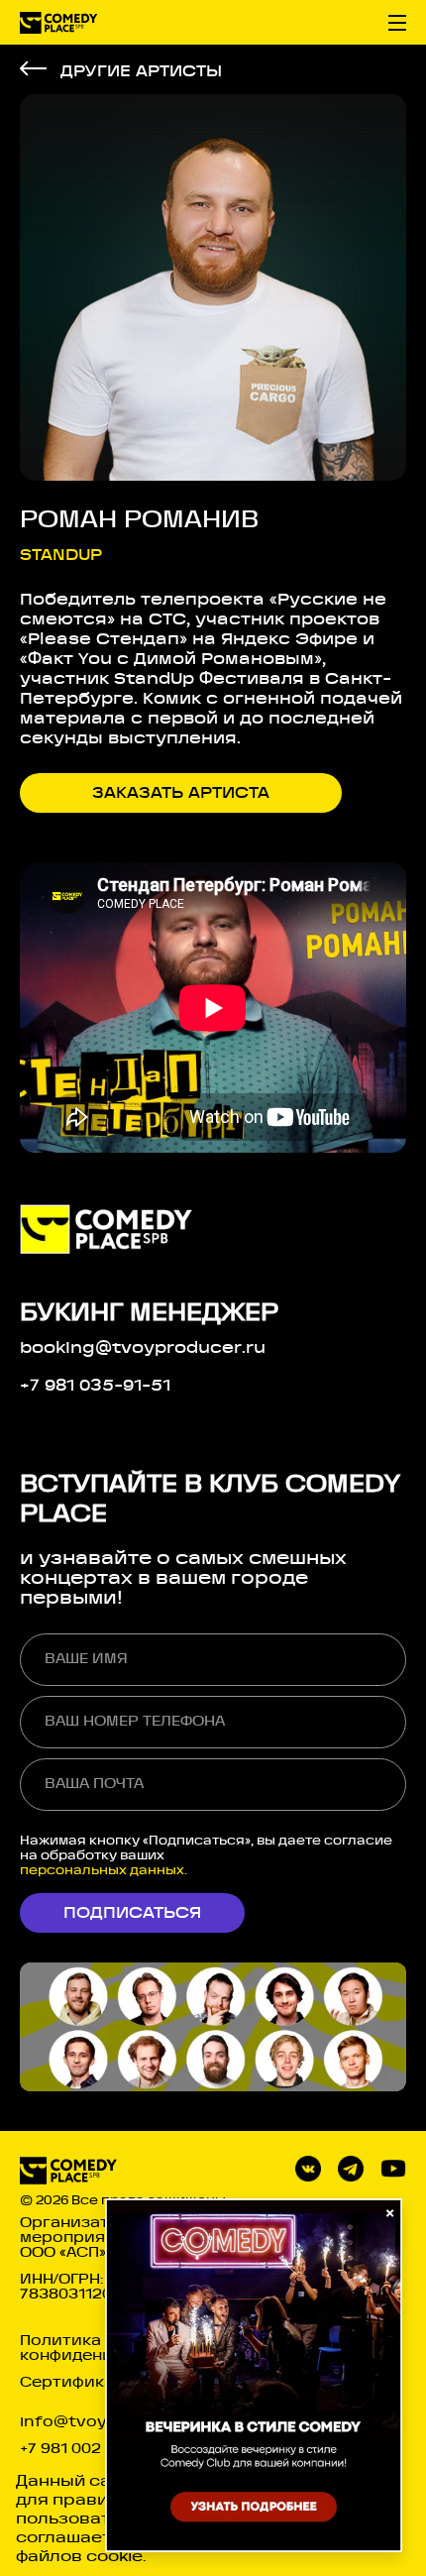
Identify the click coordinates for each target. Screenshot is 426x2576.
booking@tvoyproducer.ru (143, 1348)
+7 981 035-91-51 (95, 1386)
